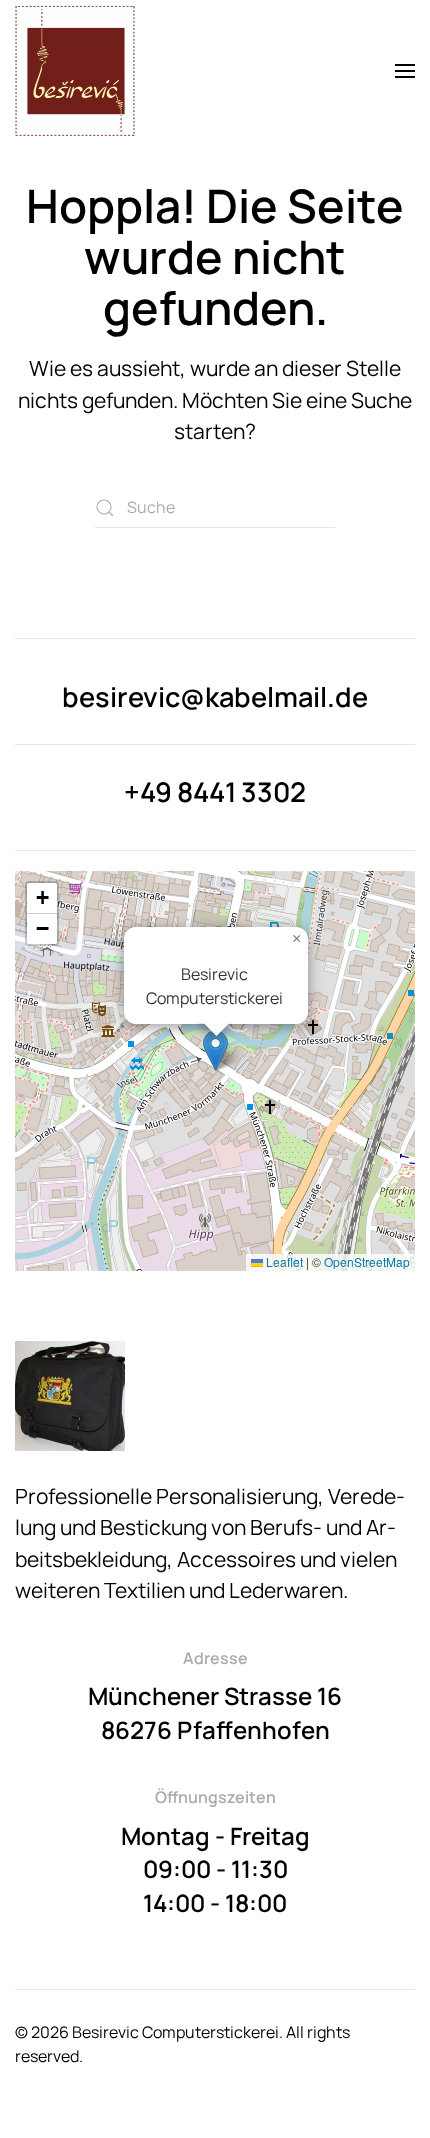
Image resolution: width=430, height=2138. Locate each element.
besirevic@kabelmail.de (215, 696)
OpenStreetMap (367, 1261)
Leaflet (283, 1261)
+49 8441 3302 (215, 791)
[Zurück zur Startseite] (75, 70)
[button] (405, 70)
